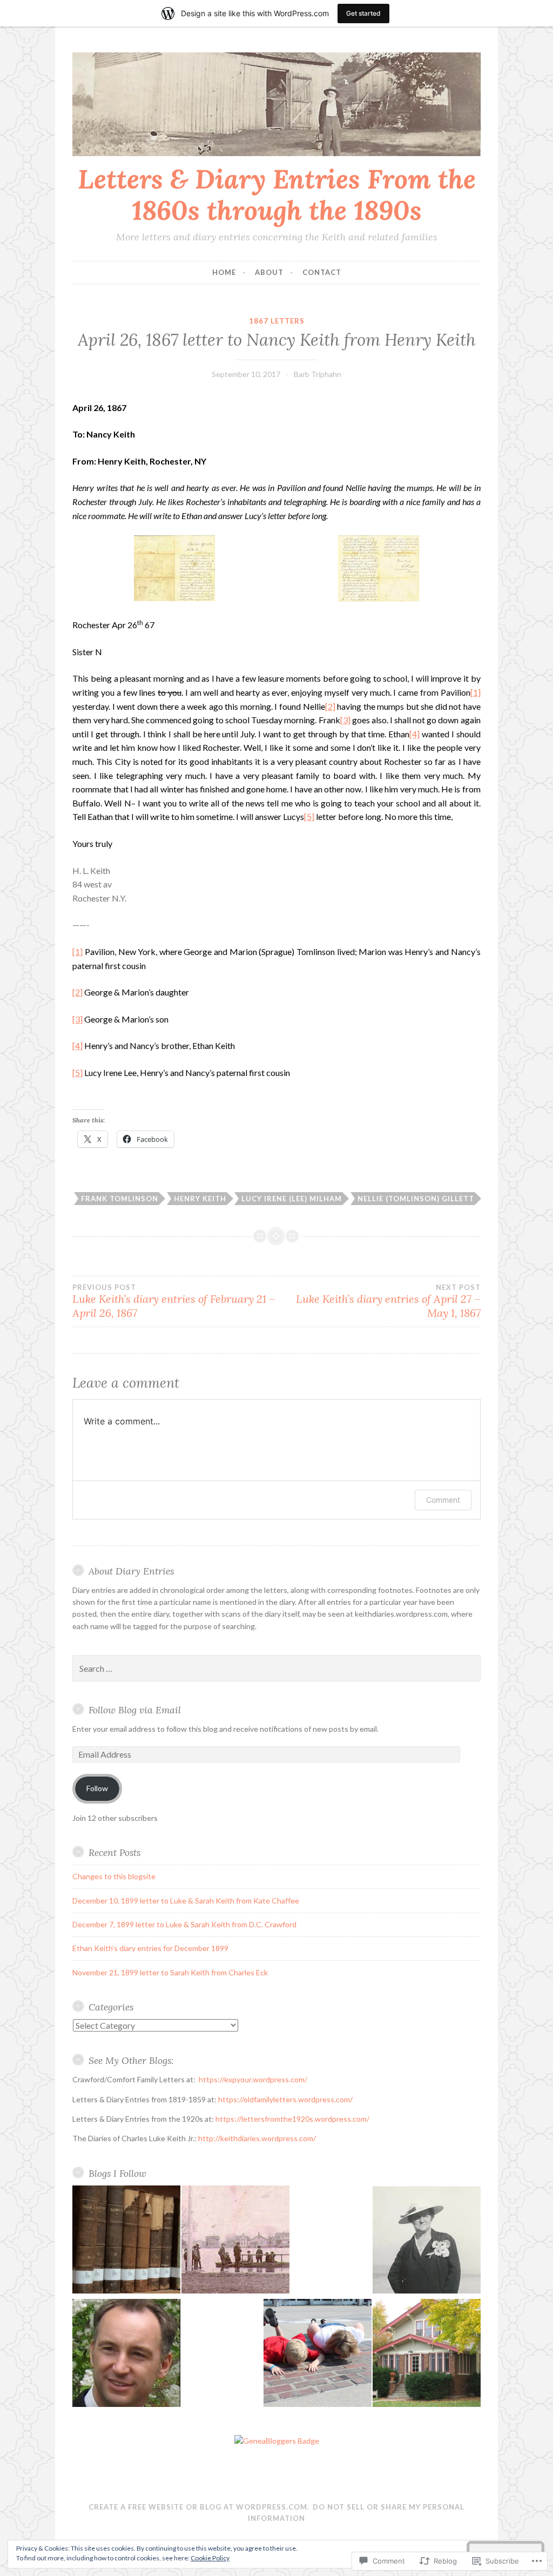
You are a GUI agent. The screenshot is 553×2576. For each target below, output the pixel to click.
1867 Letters (277, 321)
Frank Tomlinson (120, 1199)
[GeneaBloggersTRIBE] (277, 2441)
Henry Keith (200, 1199)
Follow (97, 1788)
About (269, 272)
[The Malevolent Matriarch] (427, 2241)
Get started (363, 13)
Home (224, 272)
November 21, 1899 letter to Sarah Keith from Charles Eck (170, 1972)
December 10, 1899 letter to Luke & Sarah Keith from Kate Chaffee (186, 1901)
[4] (414, 734)
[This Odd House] (427, 2355)
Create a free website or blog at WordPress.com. (199, 2507)
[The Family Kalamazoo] (235, 2241)
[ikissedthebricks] (318, 2355)
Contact (322, 272)
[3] (345, 720)
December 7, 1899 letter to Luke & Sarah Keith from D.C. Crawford (184, 1924)
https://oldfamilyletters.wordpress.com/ (285, 2099)
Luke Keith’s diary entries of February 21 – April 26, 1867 (174, 1301)
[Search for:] (276, 1669)
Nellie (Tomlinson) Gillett (416, 1199)
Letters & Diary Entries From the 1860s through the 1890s (277, 195)
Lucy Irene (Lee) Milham (292, 1199)
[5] (309, 816)
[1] (476, 692)
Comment (443, 1500)
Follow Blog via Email (135, 1710)
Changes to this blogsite (114, 1876)
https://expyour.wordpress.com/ (253, 2079)
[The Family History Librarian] (126, 2241)
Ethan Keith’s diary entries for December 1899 (150, 1948)
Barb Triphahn (318, 374)
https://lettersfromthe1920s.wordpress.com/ (292, 2119)
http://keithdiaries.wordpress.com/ (257, 2138)
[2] (330, 706)
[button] (174, 570)
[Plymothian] (126, 2355)
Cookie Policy (210, 2558)
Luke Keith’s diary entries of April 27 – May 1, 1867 (388, 1301)
